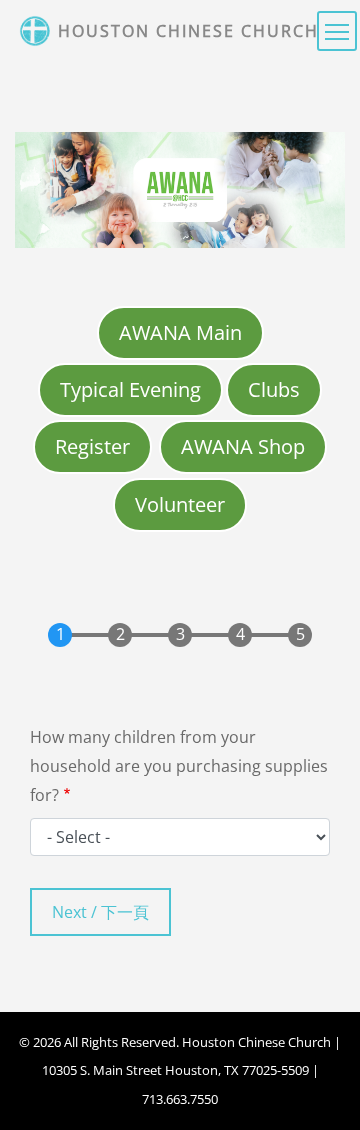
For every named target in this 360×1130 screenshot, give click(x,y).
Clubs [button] (274, 389)
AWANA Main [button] (180, 332)
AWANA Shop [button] (243, 446)
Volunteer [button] (180, 504)
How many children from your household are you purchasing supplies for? (179, 766)
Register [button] (92, 446)
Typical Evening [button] (130, 389)
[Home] (37, 31)
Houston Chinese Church (188, 31)
